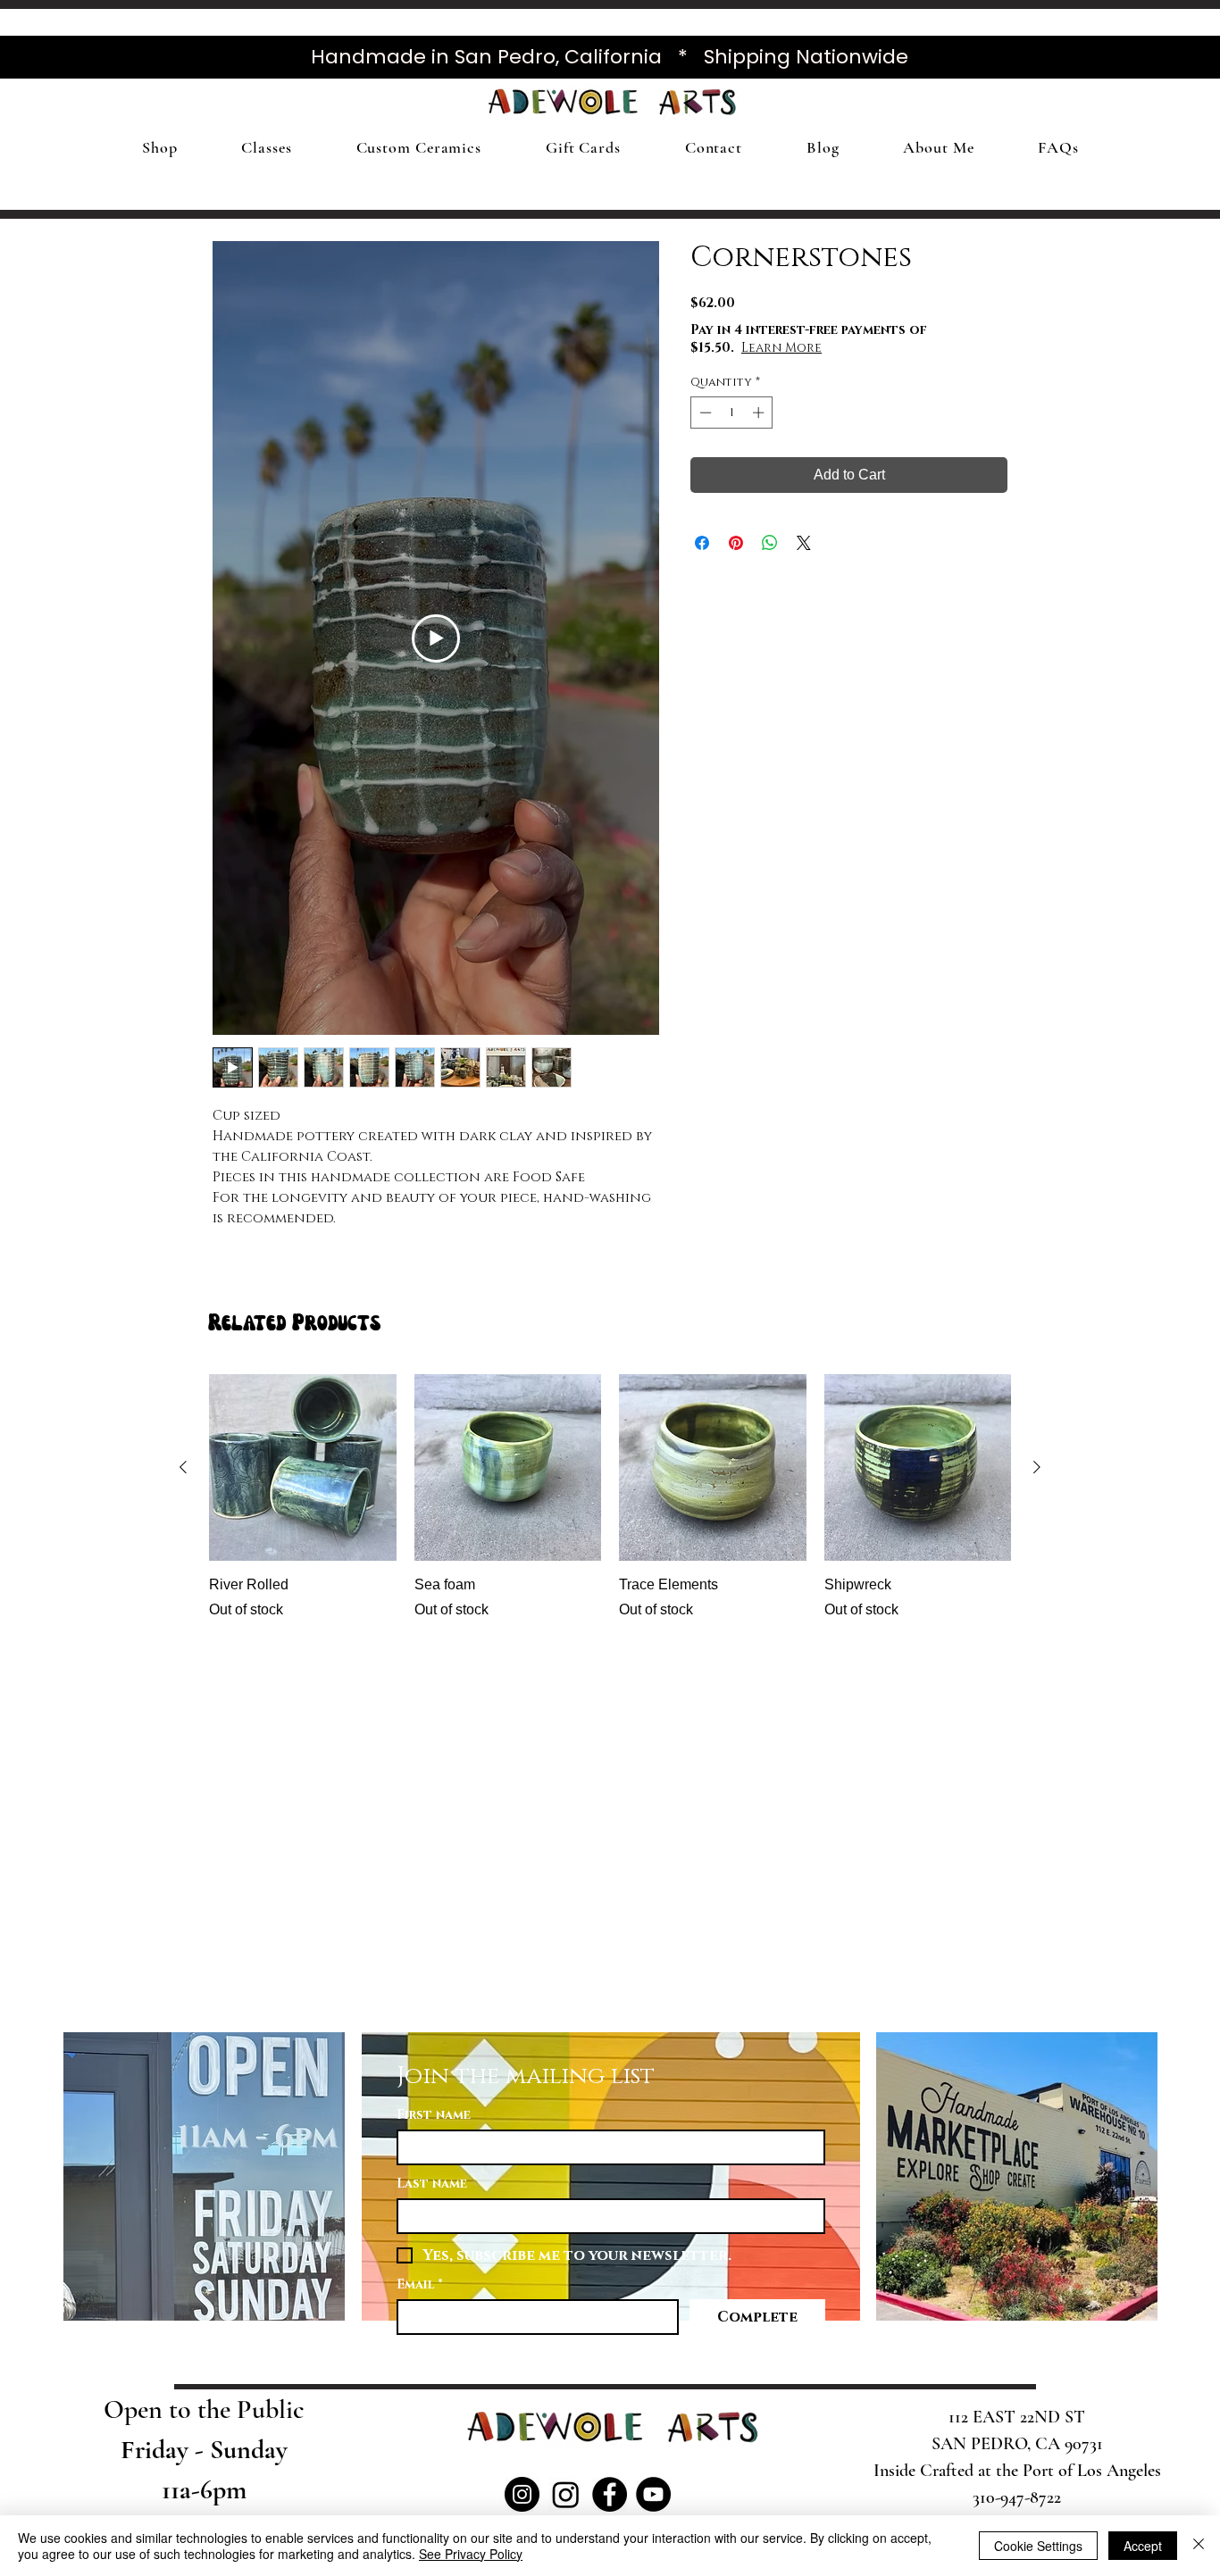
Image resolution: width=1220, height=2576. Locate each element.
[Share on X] (804, 543)
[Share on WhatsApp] (770, 543)
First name (434, 2115)
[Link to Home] (294, 106)
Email (420, 2284)
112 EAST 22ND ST (1017, 2417)
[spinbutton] (732, 413)
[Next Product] (1037, 1467)
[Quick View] (303, 1468)
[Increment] (760, 413)
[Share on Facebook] (702, 543)
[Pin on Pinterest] (736, 543)
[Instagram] (522, 2494)
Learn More (781, 348)
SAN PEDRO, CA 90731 (1017, 2444)
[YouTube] (653, 2494)
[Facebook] (610, 2494)
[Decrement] (704, 413)
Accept (1143, 2546)
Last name (432, 2184)
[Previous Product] (183, 1467)
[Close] (1199, 2546)
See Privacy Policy (471, 2554)
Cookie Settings (1038, 2546)
